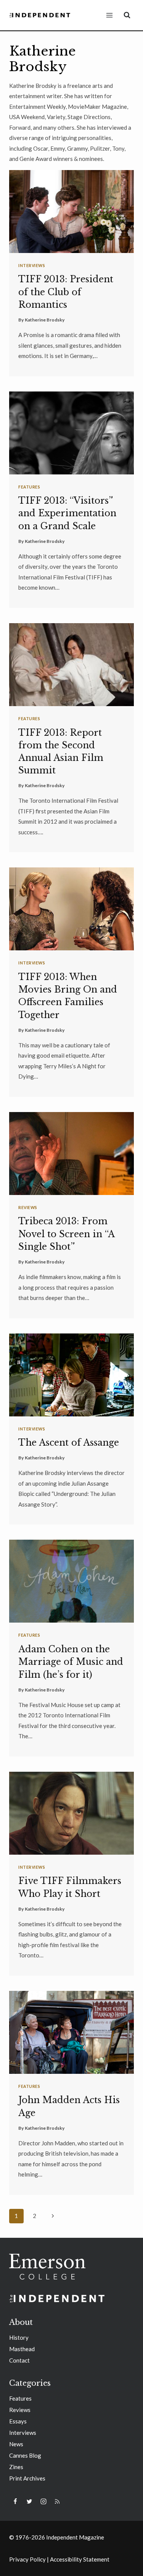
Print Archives (27, 2478)
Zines (16, 2467)
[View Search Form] (127, 15)
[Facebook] (15, 2501)
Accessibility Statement (80, 2559)
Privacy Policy (27, 2559)
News (16, 2444)
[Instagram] (43, 2501)
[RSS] (57, 2501)
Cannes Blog (25, 2455)
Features (29, 487)
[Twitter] (29, 2501)
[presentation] (71, 212)
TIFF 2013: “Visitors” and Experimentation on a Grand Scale (67, 513)
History (19, 2337)
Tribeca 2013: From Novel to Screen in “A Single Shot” (66, 1234)
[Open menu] (109, 15)
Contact (19, 2360)
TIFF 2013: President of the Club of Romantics (66, 292)
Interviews (32, 266)
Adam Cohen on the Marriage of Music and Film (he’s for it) (71, 1662)
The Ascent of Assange (69, 1443)
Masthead (22, 2349)
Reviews (28, 1208)
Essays (18, 2421)
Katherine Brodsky (45, 320)
